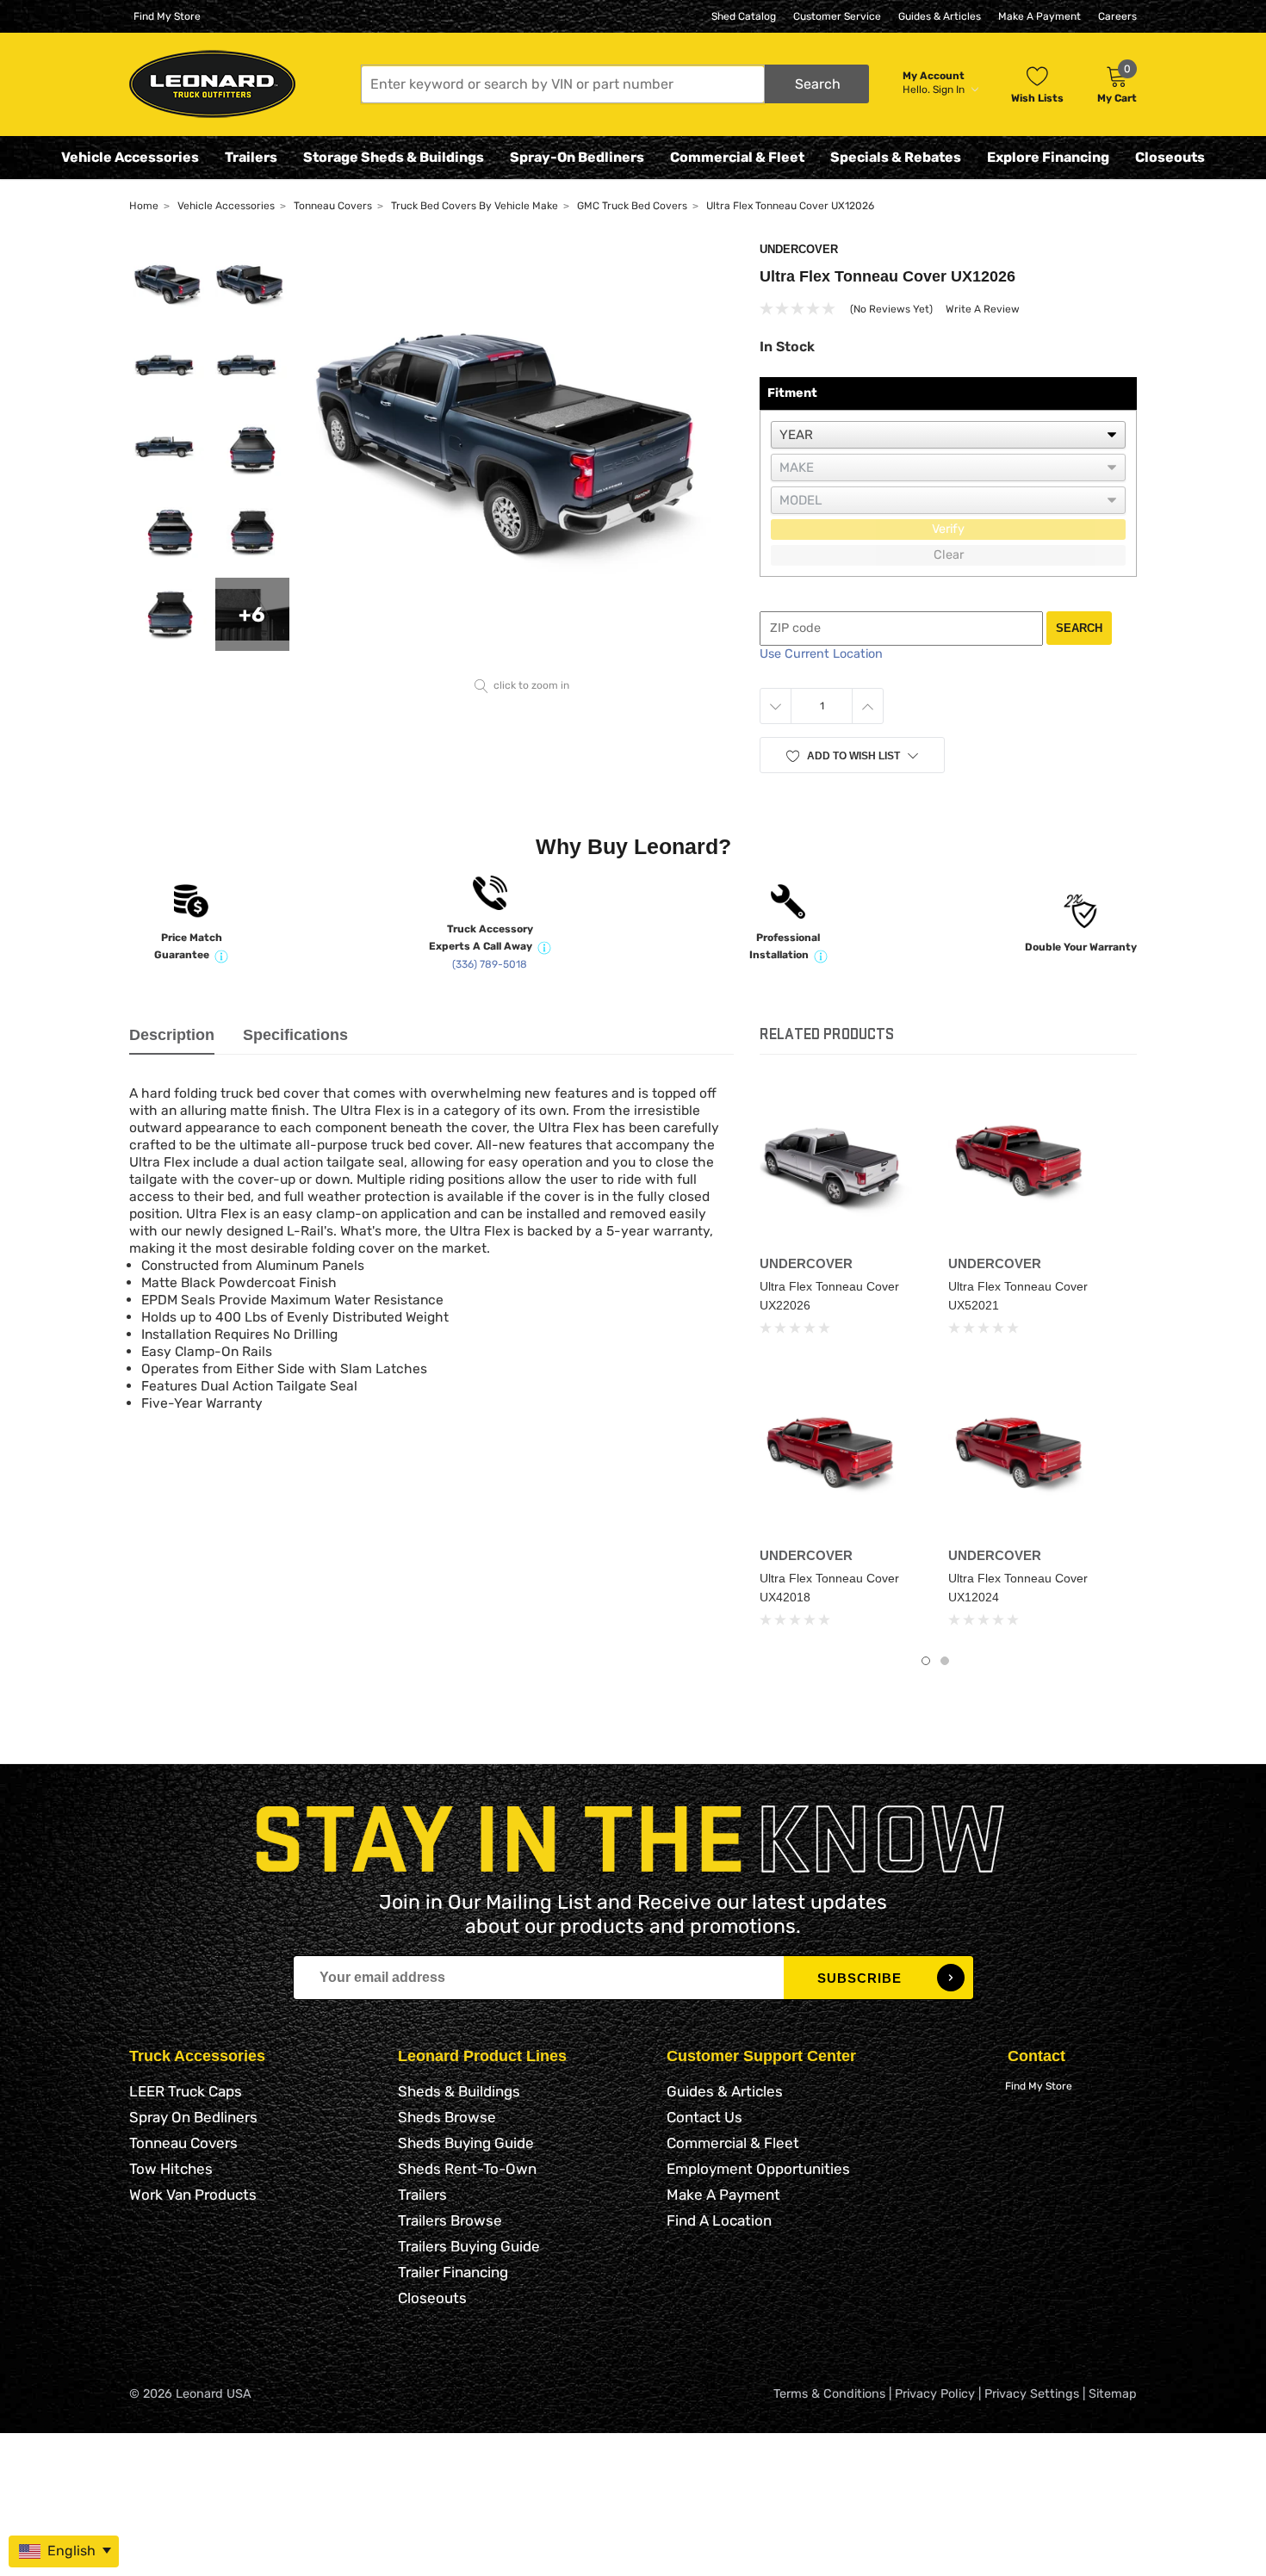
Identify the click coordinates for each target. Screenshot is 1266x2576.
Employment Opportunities (758, 2169)
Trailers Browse (450, 2220)
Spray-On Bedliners (577, 157)
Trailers (251, 157)
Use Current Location (821, 654)
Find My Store (167, 16)
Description (172, 1035)
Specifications (295, 1035)
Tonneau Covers (183, 2143)
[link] (841, 1166)
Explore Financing (1048, 157)
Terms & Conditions (829, 2394)
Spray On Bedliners (193, 2117)
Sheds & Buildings (459, 2091)
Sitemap (1113, 2394)
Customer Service (837, 16)
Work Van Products (193, 2195)
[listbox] (948, 435)
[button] (615, 84)
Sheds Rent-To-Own (467, 2169)
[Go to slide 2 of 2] (945, 1661)
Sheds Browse (447, 2117)
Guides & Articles (940, 16)
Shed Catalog (744, 16)
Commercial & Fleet (737, 157)
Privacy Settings (1032, 2394)
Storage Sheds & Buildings (394, 157)
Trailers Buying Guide (469, 2246)
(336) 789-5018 (490, 964)
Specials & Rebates (896, 157)
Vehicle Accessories (130, 157)
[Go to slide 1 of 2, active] (926, 1661)
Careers (1117, 16)
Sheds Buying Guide (466, 2143)
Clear (949, 555)
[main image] (522, 457)
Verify (948, 529)
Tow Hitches (171, 2169)
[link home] (212, 84)
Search (1079, 628)
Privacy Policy (935, 2394)
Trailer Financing (453, 2272)
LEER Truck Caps (186, 2091)
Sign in (950, 90)
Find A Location (719, 2220)
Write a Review (983, 309)
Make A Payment (1039, 16)
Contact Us (704, 2117)
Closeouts (1170, 157)
